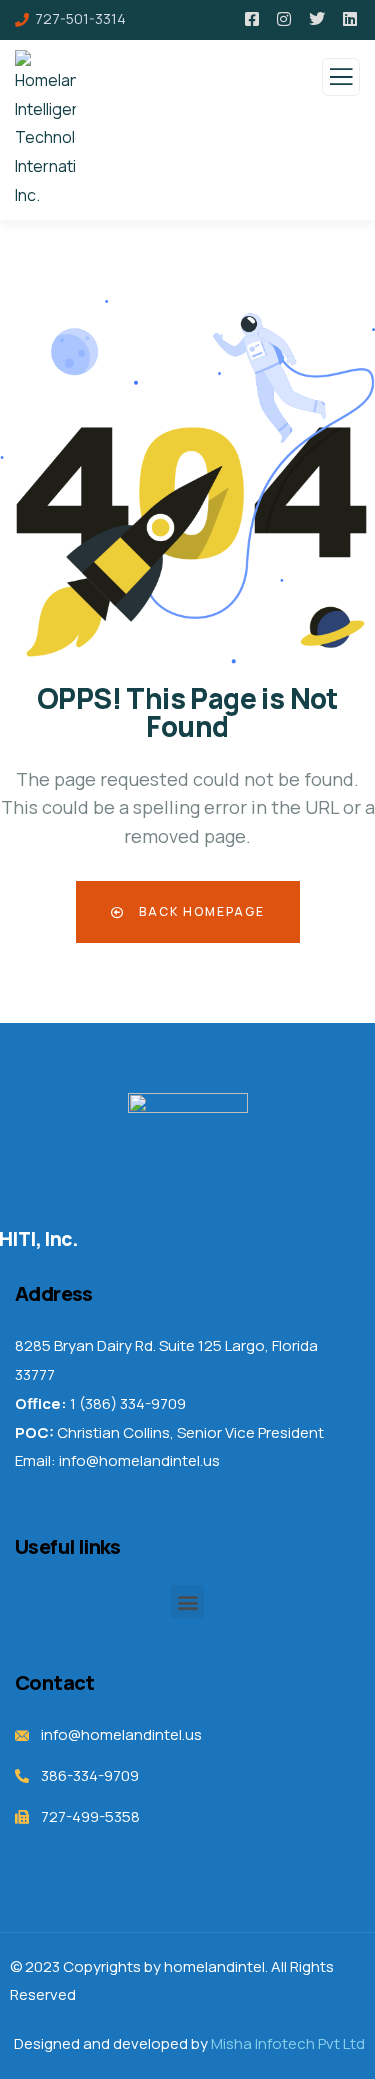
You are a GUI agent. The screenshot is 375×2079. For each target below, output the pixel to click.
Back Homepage (200, 911)
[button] (187, 1601)
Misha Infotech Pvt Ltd (288, 2043)
